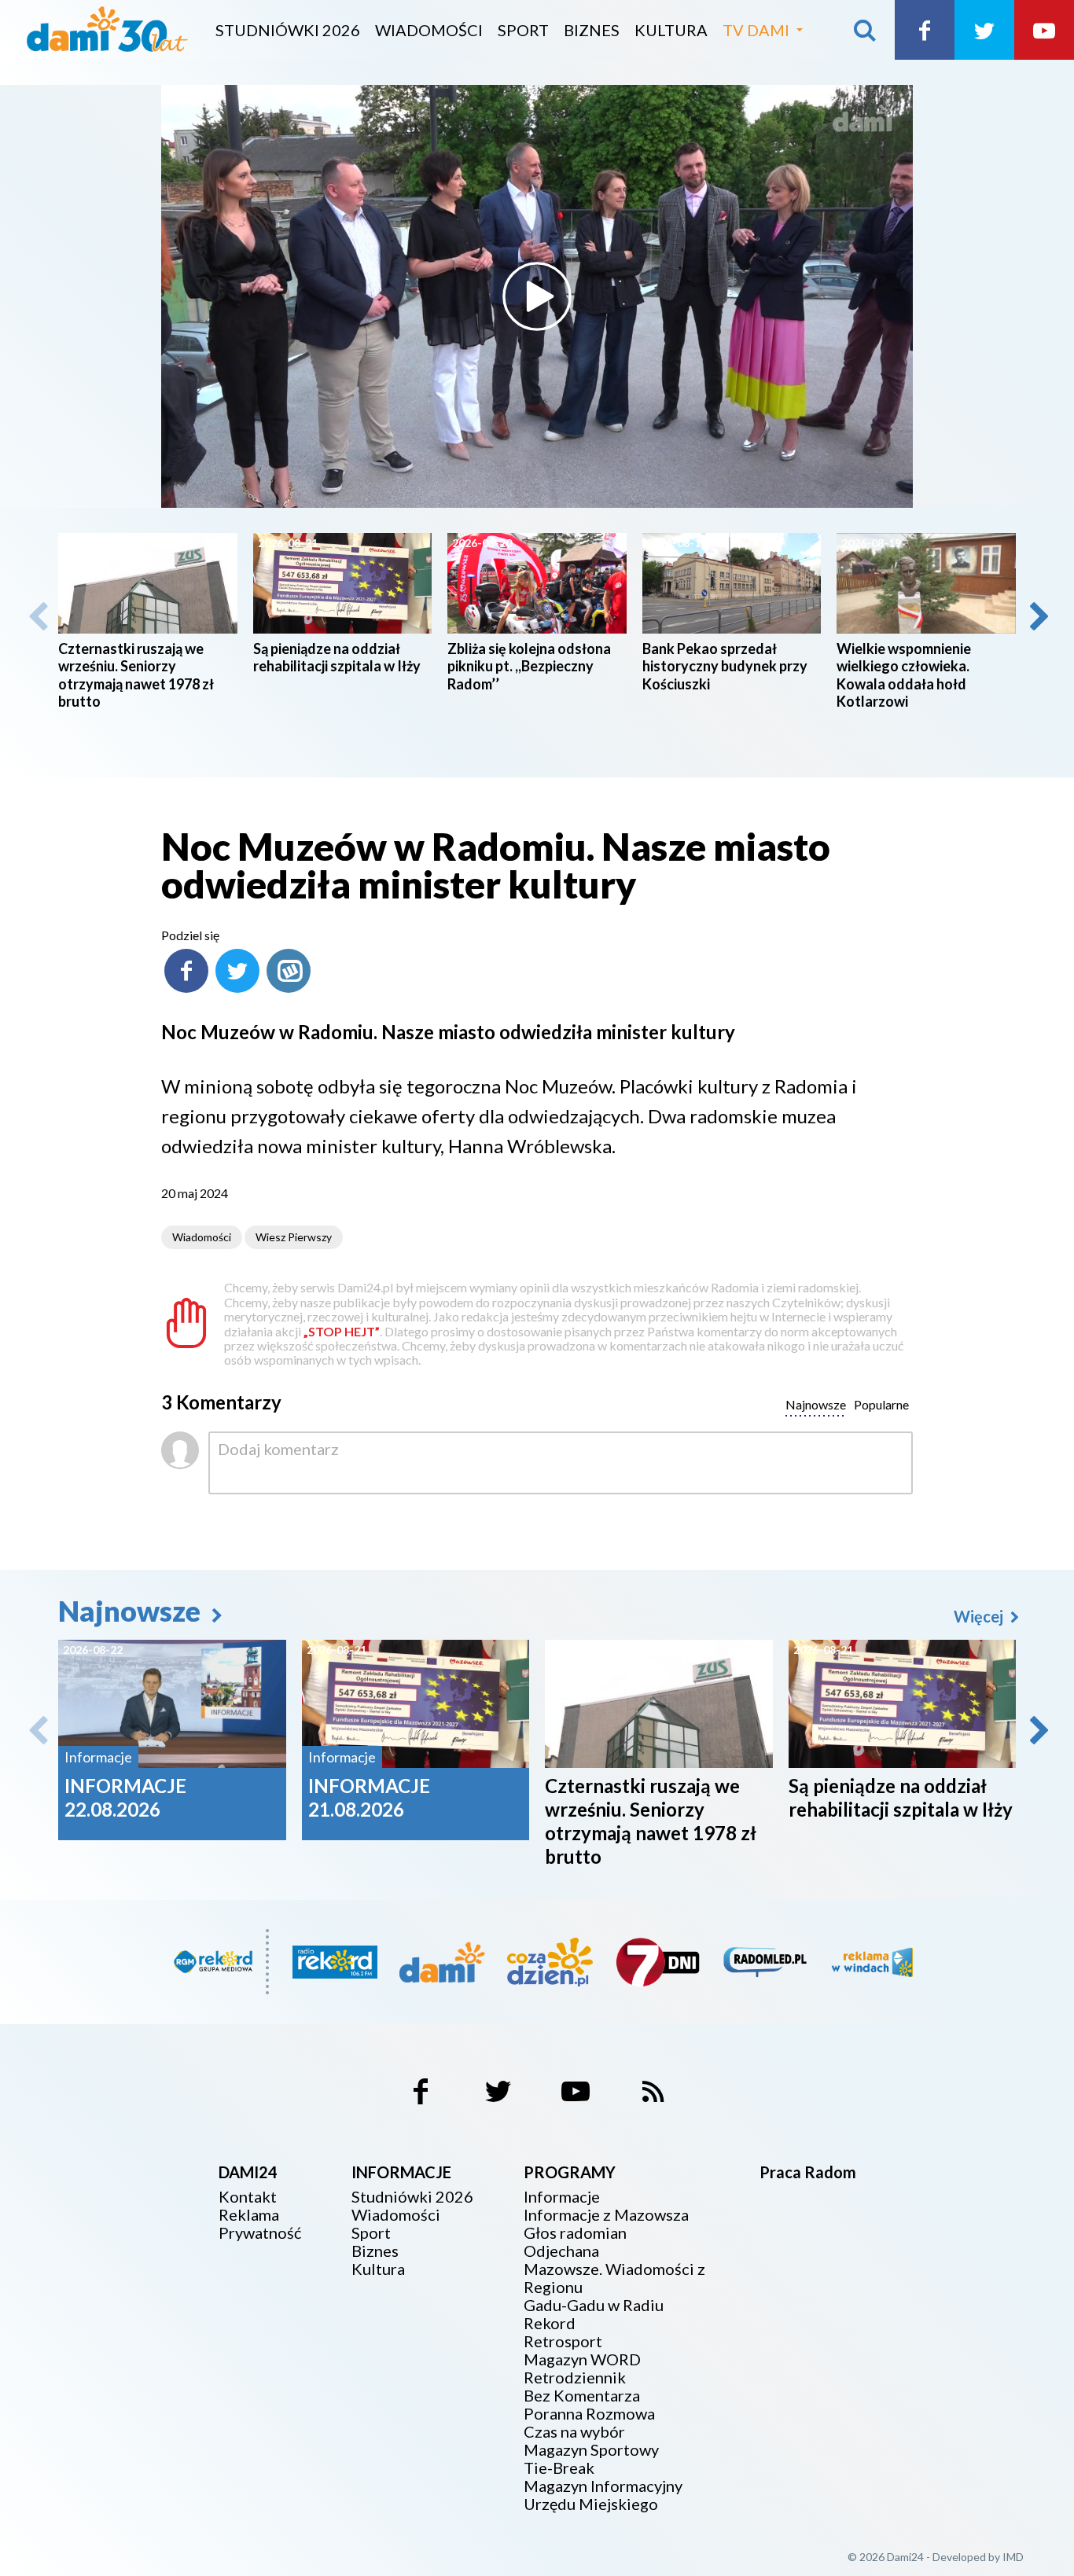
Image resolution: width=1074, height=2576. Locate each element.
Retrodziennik (575, 2378)
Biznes (592, 30)
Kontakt (248, 2197)
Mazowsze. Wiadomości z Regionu (614, 2278)
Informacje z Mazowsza (606, 2215)
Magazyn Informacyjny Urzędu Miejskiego (603, 2495)
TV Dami (756, 30)
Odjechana (561, 2251)
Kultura (671, 30)
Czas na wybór (574, 2432)
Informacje (562, 2197)
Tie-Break (559, 2468)
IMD (1013, 2557)
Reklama (249, 2215)
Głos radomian (575, 2233)
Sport (523, 30)
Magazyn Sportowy (591, 2450)
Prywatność (260, 2233)
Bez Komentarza (582, 2396)
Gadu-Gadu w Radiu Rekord (594, 2314)
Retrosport (563, 2341)
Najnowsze (132, 1611)
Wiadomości (429, 30)
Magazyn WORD (582, 2359)
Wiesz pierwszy (294, 1237)
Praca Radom (808, 2172)
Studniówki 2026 (288, 30)
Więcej (980, 1616)
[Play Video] (537, 296)
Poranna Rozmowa (589, 2414)
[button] (1038, 616)
